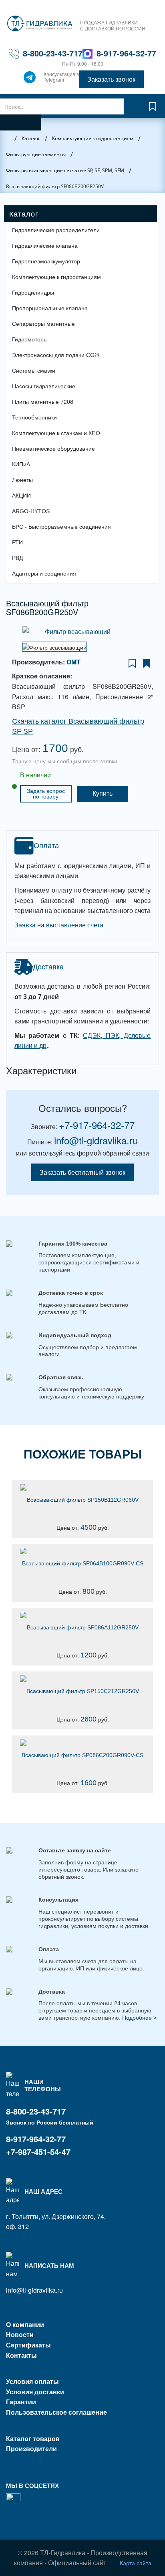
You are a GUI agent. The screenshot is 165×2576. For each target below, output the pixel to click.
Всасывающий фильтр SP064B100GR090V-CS (83, 1563)
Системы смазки (34, 371)
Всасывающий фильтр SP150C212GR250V (83, 1691)
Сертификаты (28, 2345)
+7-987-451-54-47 (38, 2152)
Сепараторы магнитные (43, 324)
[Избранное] (153, 110)
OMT (73, 662)
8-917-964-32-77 (126, 53)
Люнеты (22, 480)
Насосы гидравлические (44, 386)
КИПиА (21, 464)
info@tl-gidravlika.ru (96, 1140)
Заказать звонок (111, 79)
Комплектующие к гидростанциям (56, 277)
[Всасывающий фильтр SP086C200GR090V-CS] (82, 1743)
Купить (103, 793)
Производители (31, 2449)
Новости (20, 2334)
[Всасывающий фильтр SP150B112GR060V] (82, 1487)
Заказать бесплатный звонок (82, 1172)
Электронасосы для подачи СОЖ (56, 355)
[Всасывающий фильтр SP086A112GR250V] (82, 1615)
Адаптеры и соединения (44, 574)
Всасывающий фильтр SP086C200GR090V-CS (82, 1755)
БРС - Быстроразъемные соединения (61, 527)
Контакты (21, 2355)
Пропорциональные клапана (50, 308)
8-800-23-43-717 (53, 53)
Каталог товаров (33, 2439)
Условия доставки (35, 2392)
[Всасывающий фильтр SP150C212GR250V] (82, 1679)
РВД (17, 558)
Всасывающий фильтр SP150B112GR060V (83, 1500)
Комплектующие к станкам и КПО (56, 433)
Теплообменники (34, 417)
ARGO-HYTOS (31, 511)
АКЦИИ (21, 496)
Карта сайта (136, 2563)
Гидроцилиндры (33, 293)
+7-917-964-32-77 (97, 1125)
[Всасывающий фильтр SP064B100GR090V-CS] (82, 1551)
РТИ (17, 542)
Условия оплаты (32, 2381)
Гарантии (21, 2402)
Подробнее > (139, 2018)
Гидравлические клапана (45, 246)
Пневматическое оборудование (53, 449)
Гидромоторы (30, 339)
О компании (25, 2324)
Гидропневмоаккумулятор (46, 261)
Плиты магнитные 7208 (43, 402)
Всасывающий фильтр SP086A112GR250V (83, 1627)
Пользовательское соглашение (56, 2412)
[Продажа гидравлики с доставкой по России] (30, 79)
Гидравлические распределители (56, 230)
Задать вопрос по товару (46, 794)
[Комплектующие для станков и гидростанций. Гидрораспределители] (40, 24)
